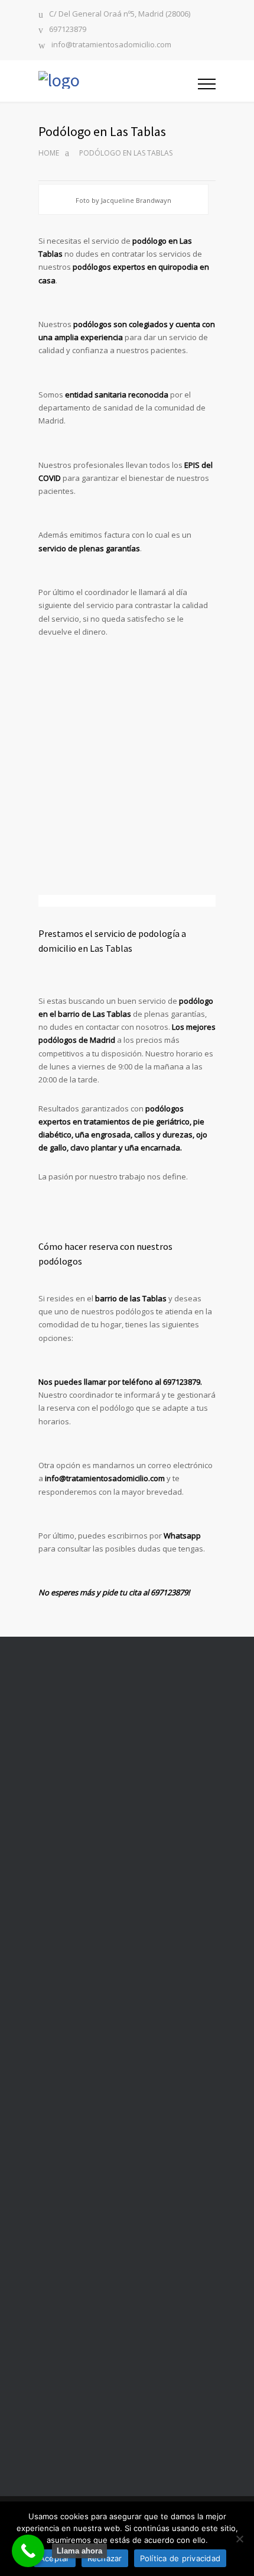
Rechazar (105, 2558)
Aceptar (55, 2558)
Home (49, 153)
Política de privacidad (180, 2558)
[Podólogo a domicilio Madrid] (118, 81)
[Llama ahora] (28, 2551)
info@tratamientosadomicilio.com (111, 45)
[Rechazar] (239, 2539)
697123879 (68, 30)
